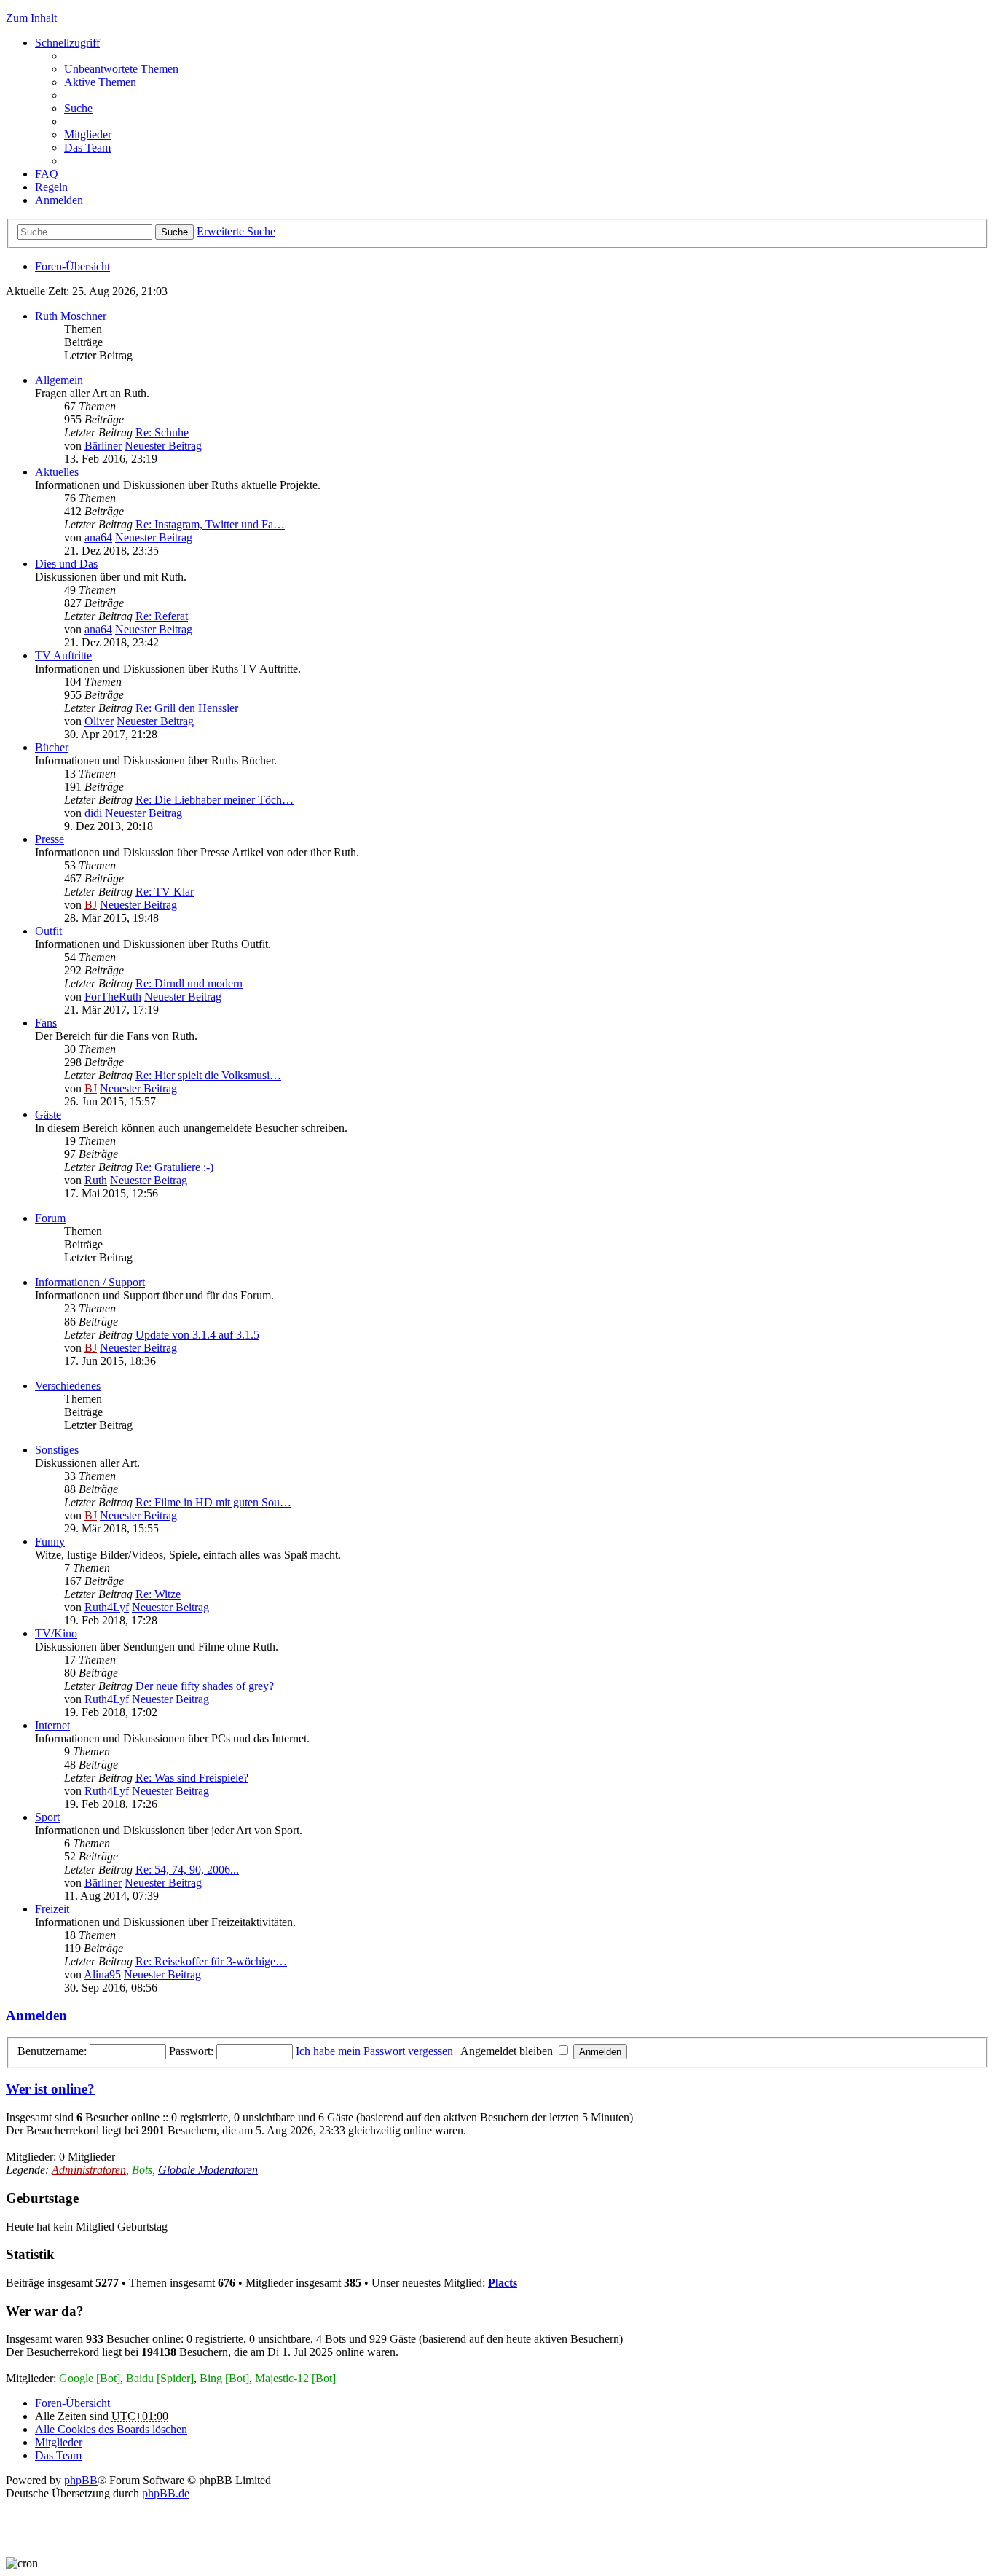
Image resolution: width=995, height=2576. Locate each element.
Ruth (96, 1180)
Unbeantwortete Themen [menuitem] (121, 69)
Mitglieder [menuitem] (88, 134)
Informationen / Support (90, 1282)
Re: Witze (158, 1594)
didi (93, 813)
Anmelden (36, 2015)
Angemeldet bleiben (508, 2051)
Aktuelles (57, 472)
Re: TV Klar (165, 892)
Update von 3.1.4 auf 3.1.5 (197, 1335)
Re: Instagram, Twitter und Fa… (210, 524)
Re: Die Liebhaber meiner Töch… (215, 800)
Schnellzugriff (67, 43)
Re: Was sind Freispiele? (192, 1778)
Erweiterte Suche (236, 231)
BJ (91, 905)
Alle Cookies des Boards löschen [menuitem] (111, 2429)
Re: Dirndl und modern (189, 983)
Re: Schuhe (162, 432)
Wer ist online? (50, 2089)
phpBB (81, 2480)
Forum (50, 1218)
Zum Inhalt (31, 18)
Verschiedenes (68, 1386)
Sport (47, 1817)
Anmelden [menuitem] (59, 200)
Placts (503, 2283)
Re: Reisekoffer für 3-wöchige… (211, 1961)
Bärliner (103, 446)
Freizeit (52, 1909)
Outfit (48, 931)
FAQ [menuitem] (47, 174)
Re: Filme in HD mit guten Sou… (213, 1502)
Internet (52, 1725)
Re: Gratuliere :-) (174, 1167)
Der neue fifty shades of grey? (205, 1686)
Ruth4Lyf (107, 1607)
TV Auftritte (63, 655)
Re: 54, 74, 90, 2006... (187, 1870)
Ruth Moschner (71, 316)
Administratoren (89, 2170)
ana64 (98, 537)
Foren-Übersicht (72, 266)
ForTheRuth (113, 997)
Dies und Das (66, 564)
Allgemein (59, 380)
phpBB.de (166, 2493)
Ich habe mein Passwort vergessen (374, 2051)
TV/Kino (56, 1633)
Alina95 (102, 1974)
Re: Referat (162, 616)
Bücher (52, 747)
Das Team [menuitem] (87, 148)
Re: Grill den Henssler (187, 708)
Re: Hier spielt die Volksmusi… (208, 1075)
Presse (50, 839)
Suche (174, 232)
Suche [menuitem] (78, 108)
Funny (50, 1542)
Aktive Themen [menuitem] (100, 82)
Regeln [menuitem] (51, 187)
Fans (46, 1023)
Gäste (48, 1115)
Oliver (99, 721)
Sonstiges (57, 1450)
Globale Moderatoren (208, 2170)
